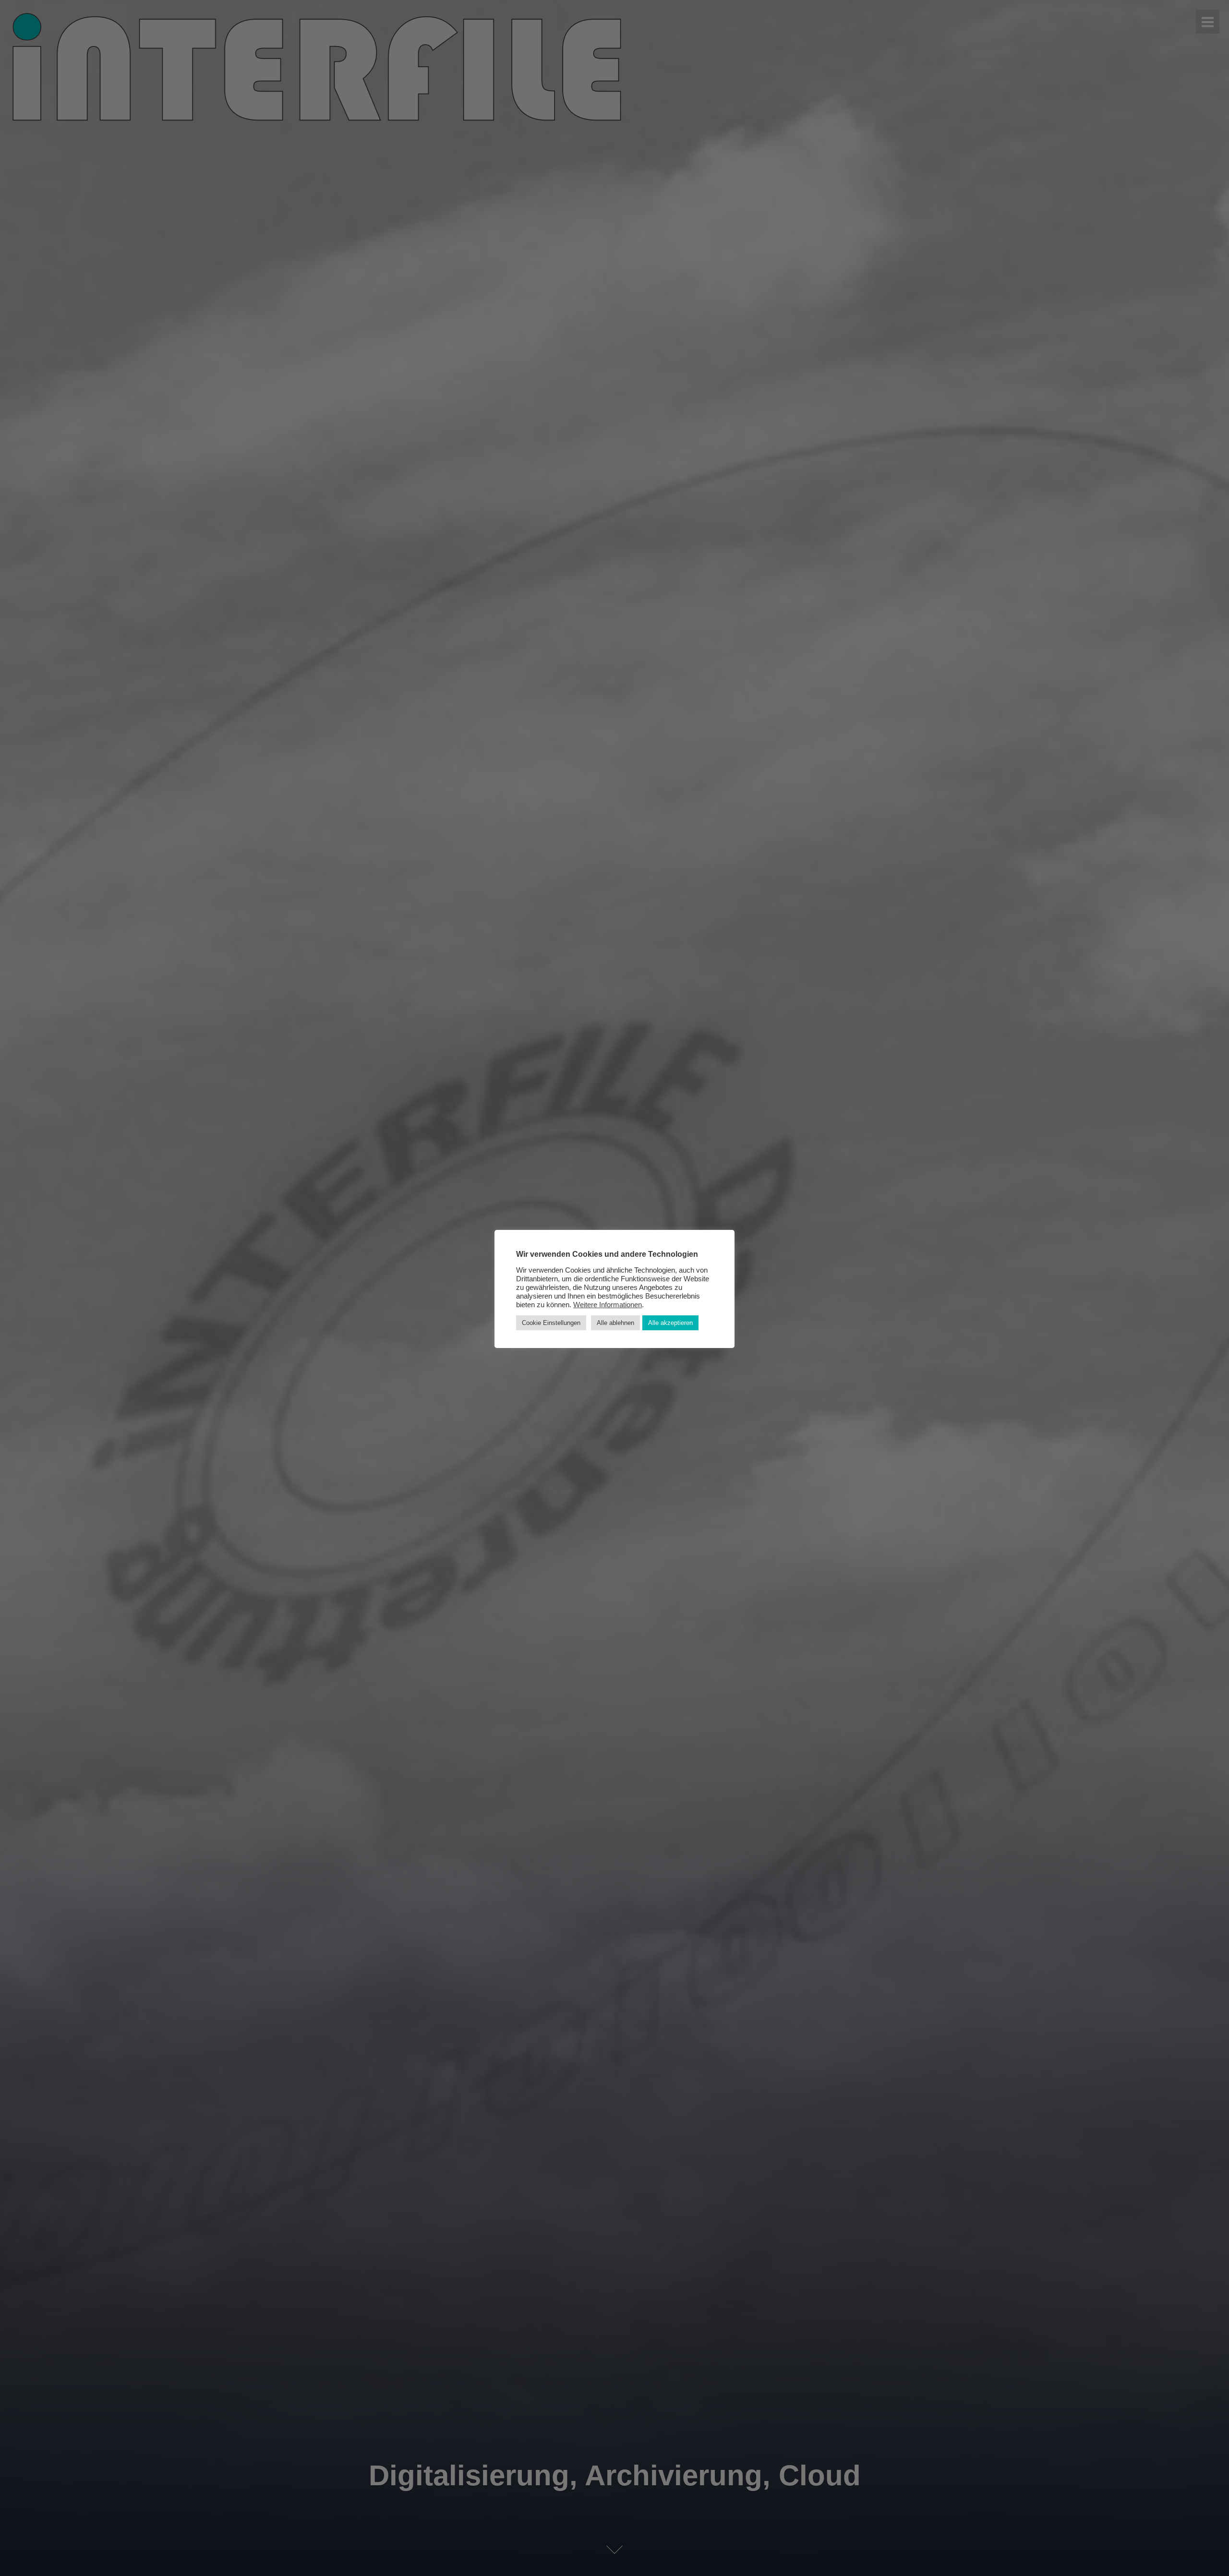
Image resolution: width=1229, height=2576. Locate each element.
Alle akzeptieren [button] (670, 1323)
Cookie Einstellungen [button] (551, 1323)
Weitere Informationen (608, 1305)
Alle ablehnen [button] (615, 1323)
